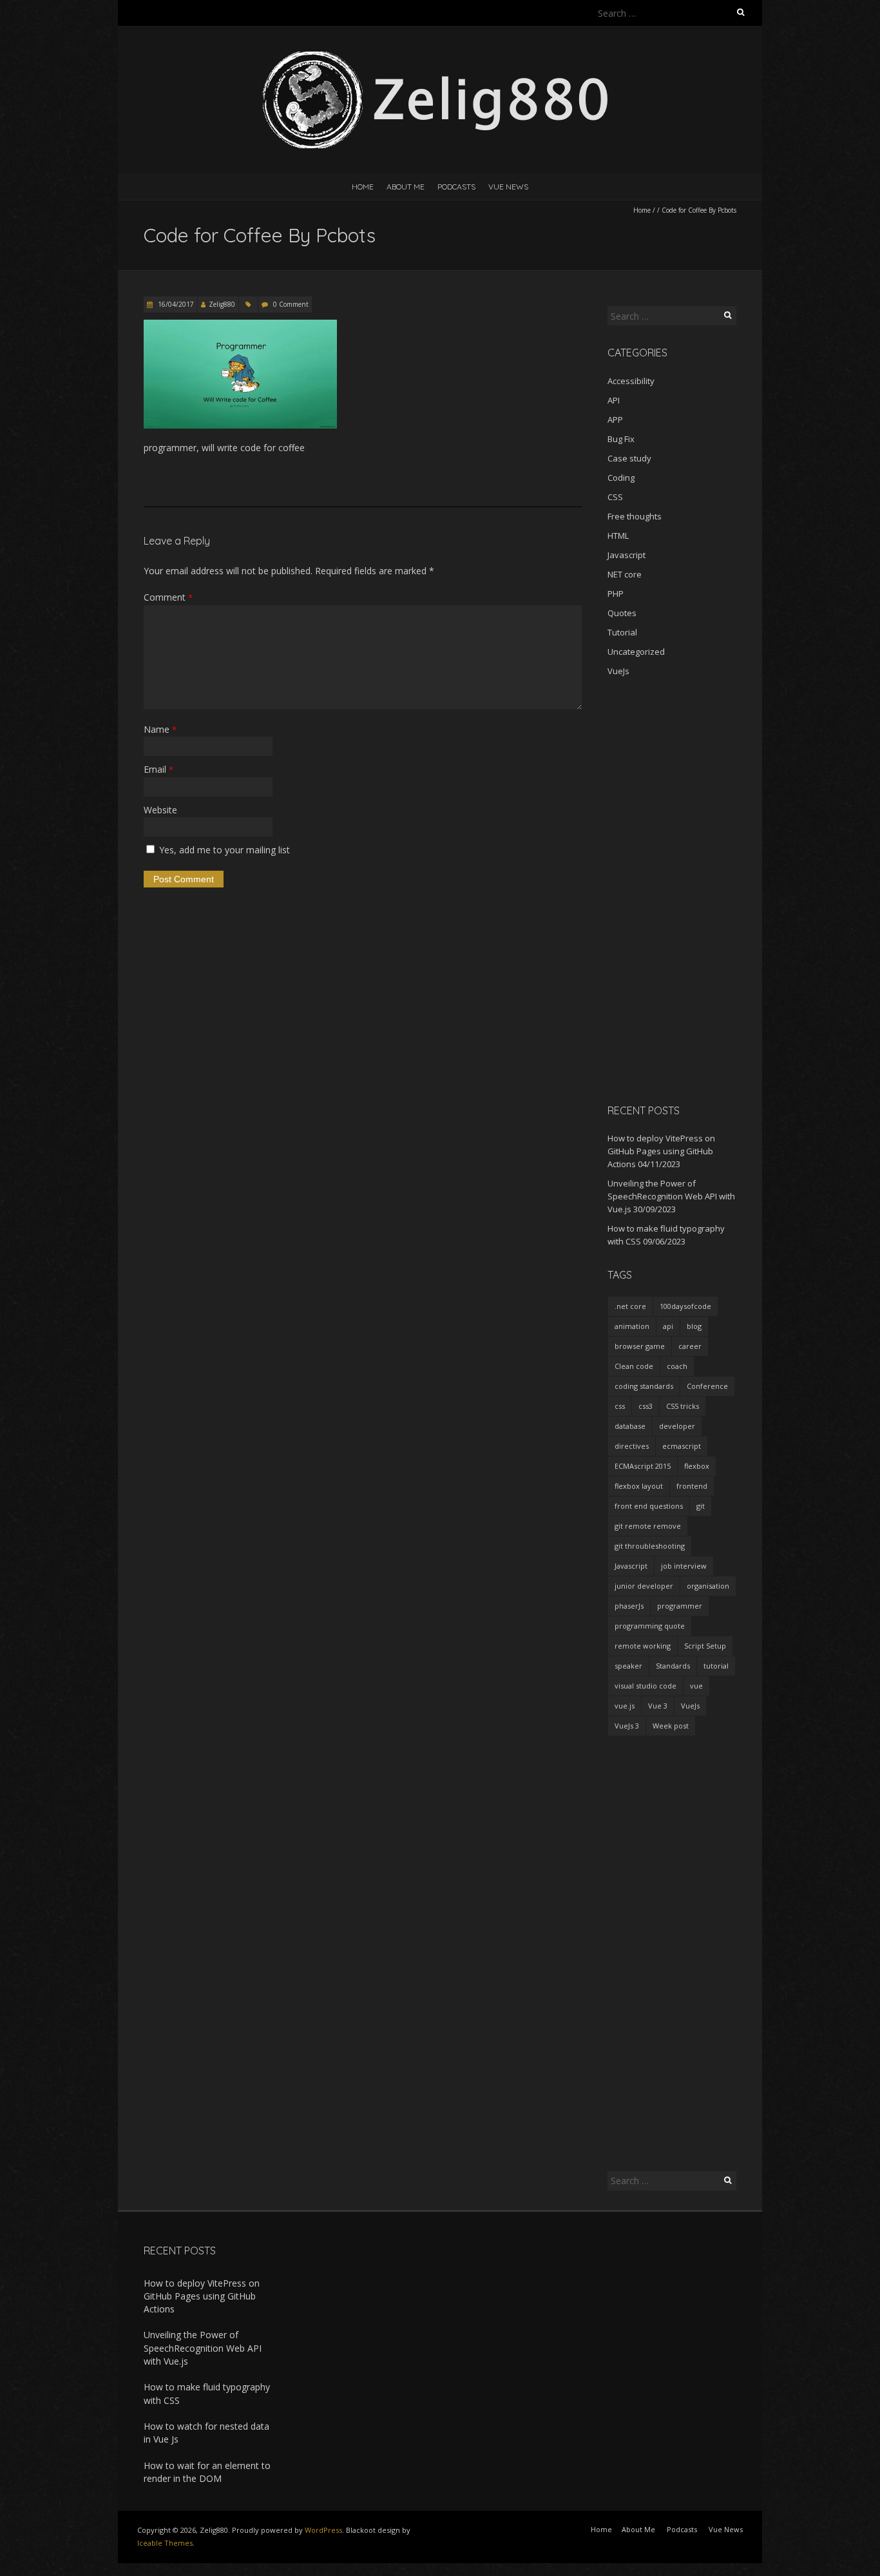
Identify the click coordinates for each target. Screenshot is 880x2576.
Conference (707, 1386)
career (690, 1346)
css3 (646, 1406)
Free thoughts (635, 516)
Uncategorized (636, 652)
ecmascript (682, 1446)
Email (158, 769)
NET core (625, 574)
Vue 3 (658, 1706)
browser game (640, 1346)
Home (363, 187)
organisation (708, 1586)
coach (677, 1366)
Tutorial (622, 632)
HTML (618, 536)
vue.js (625, 1706)
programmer (680, 1606)
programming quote (650, 1626)
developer (677, 1426)
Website (160, 810)
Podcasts (456, 187)
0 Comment (291, 304)
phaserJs (629, 1606)
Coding (621, 478)
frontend (692, 1486)
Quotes (622, 613)
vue (696, 1686)
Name (160, 729)
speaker (628, 1666)
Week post (671, 1726)
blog (694, 1326)
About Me (406, 187)
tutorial (716, 1666)
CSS (615, 497)
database (630, 1426)
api (668, 1326)
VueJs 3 (627, 1726)
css (620, 1406)
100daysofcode (685, 1306)
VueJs (618, 671)
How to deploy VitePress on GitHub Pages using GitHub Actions (661, 1151)
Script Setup (705, 1646)
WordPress (323, 2530)
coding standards (644, 1386)
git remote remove (648, 1526)
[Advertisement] (672, 890)
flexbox (697, 1466)
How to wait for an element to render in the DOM (207, 2472)
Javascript (627, 555)
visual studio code (646, 1686)
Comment (168, 597)
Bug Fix (621, 439)
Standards (673, 1666)
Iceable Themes (165, 2543)
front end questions (649, 1506)
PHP (616, 594)
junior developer (644, 1586)
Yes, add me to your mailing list (223, 850)
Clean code (634, 1366)
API (614, 400)
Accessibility (631, 381)
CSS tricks (683, 1406)
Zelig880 (222, 304)
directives (632, 1446)
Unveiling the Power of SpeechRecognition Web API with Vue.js (671, 1196)
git (701, 1506)
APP (615, 420)
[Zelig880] (440, 58)
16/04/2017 (175, 304)
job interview (684, 1566)
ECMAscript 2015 (643, 1466)
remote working (643, 1646)
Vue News (508, 187)
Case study (629, 458)
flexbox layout (639, 1486)
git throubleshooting (650, 1546)
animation (632, 1326)
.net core (630, 1306)
